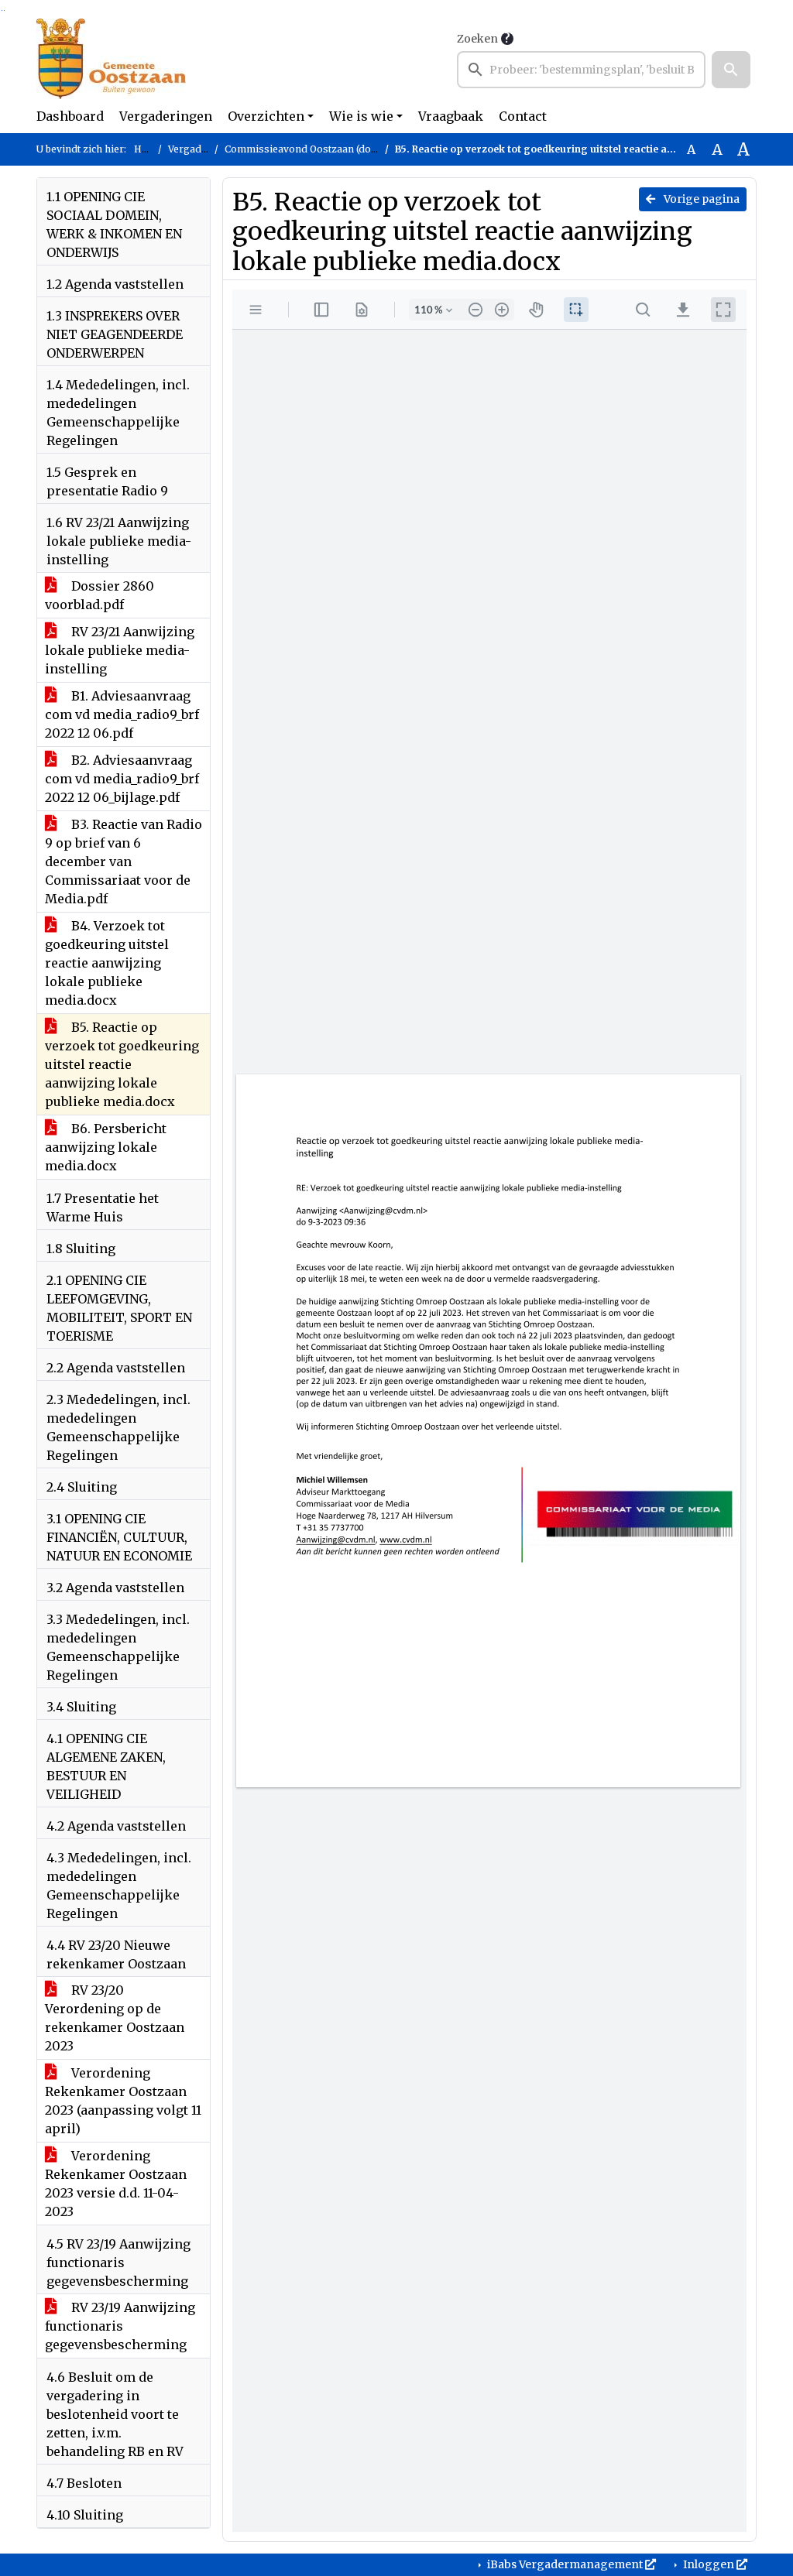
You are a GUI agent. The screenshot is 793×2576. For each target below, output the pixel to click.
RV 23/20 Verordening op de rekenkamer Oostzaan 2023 (115, 2018)
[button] (731, 70)
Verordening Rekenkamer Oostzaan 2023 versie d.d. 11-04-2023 (116, 2184)
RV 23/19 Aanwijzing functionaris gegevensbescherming (120, 2326)
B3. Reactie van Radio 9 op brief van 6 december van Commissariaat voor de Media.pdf (124, 862)
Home (148, 149)
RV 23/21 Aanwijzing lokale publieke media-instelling (120, 650)
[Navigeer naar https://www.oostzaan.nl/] (111, 59)
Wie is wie (361, 116)
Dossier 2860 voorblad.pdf (100, 595)
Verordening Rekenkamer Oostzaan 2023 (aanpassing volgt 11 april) (123, 2101)
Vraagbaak (451, 116)
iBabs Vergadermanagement (565, 2564)
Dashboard (70, 116)
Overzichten (266, 116)
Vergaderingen (166, 116)
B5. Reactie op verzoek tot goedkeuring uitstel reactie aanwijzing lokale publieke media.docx (122, 1064)
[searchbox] (581, 70)
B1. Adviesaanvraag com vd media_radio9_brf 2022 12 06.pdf (122, 714)
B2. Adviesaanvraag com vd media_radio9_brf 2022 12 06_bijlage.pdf (122, 779)
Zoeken (477, 39)
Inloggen (709, 2564)
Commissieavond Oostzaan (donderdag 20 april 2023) (350, 149)
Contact (523, 116)
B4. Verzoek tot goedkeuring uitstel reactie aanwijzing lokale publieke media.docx (107, 963)
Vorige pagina (700, 199)
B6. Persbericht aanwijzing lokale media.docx (106, 1147)
